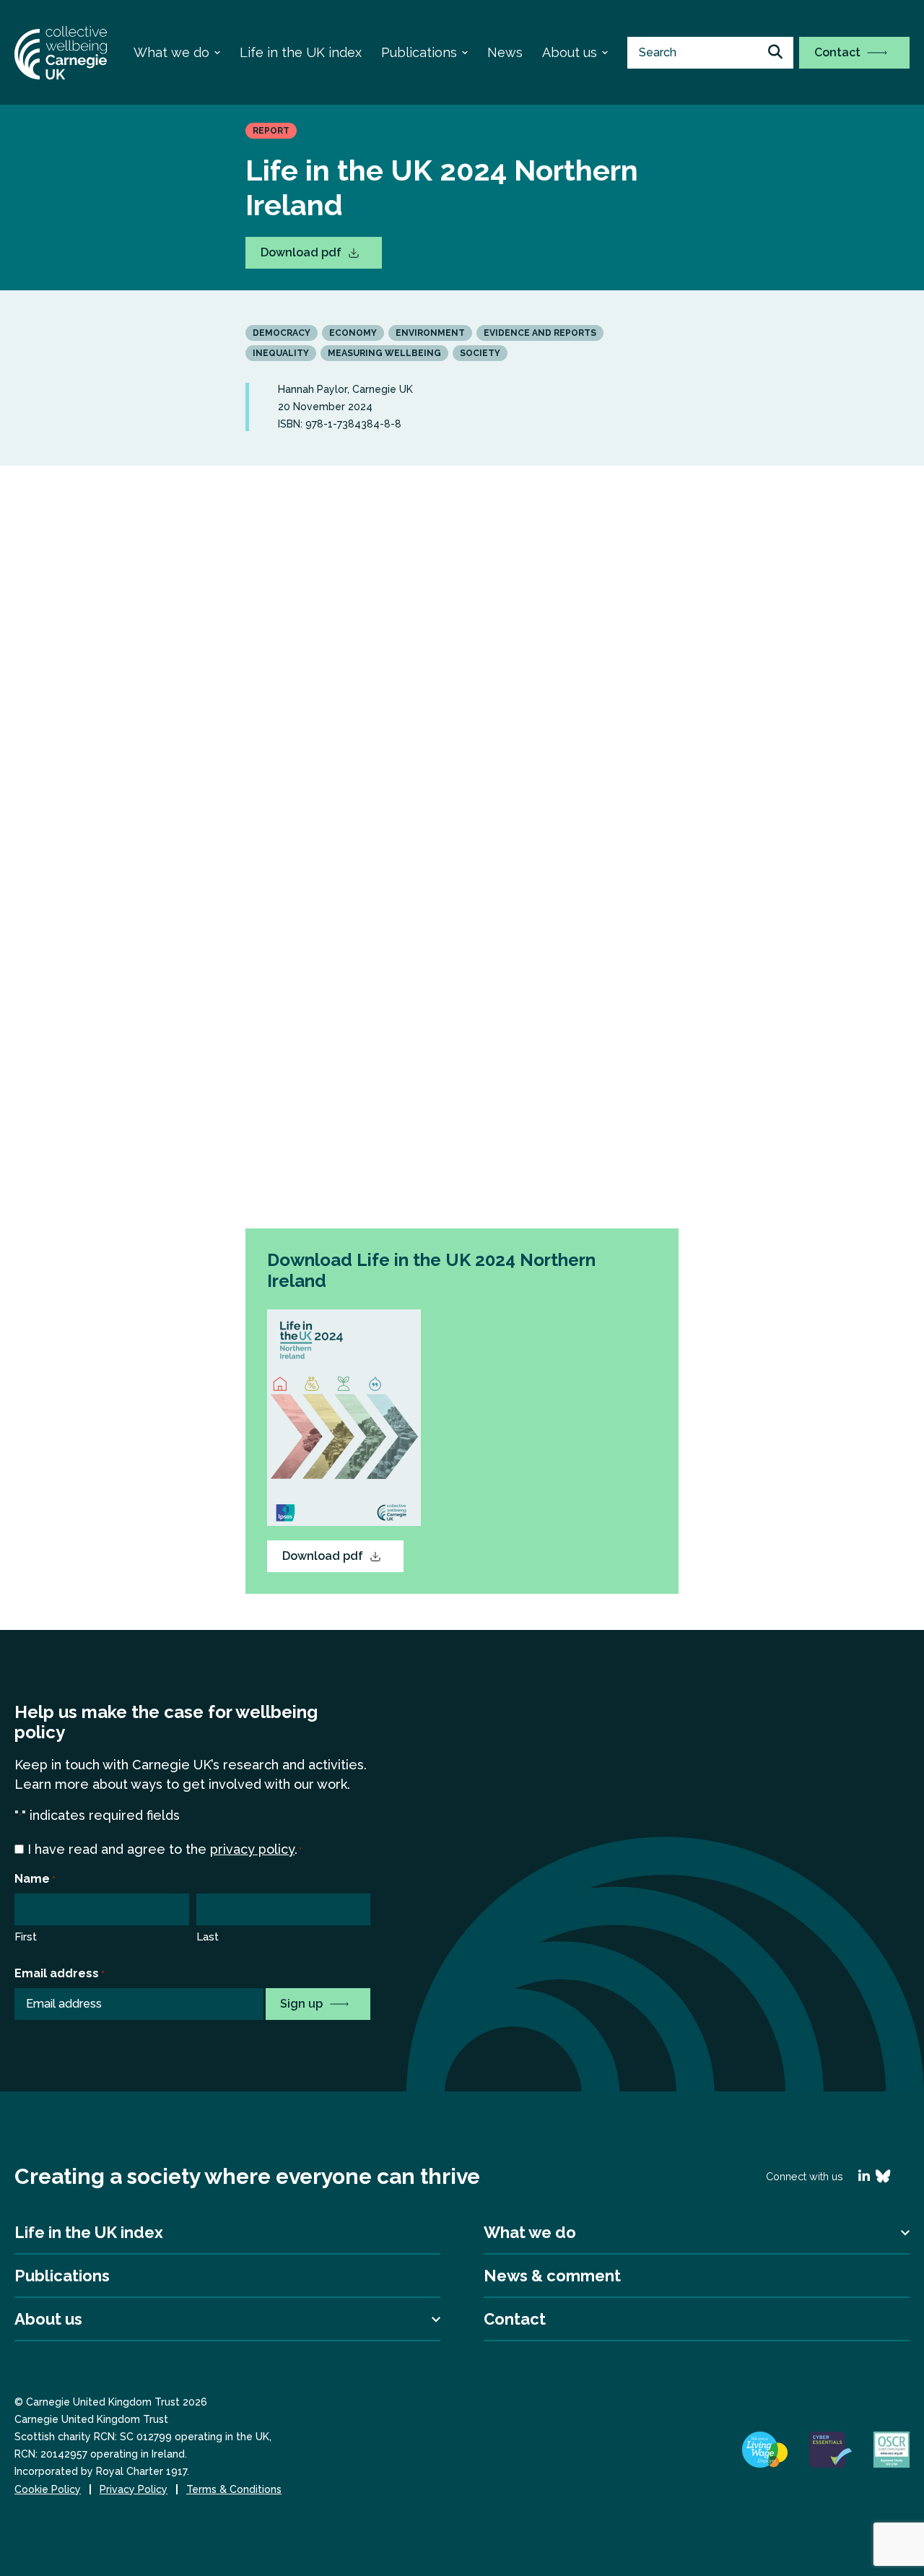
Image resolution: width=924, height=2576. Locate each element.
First (26, 1937)
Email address (60, 1973)
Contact (839, 52)
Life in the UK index (301, 52)
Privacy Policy (134, 2489)
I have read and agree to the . (165, 1849)
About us (570, 52)
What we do (171, 52)
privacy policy (252, 1849)
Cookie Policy (48, 2489)
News (505, 52)
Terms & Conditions (234, 2489)
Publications (419, 52)
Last (208, 1937)
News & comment (552, 2276)
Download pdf (302, 252)
